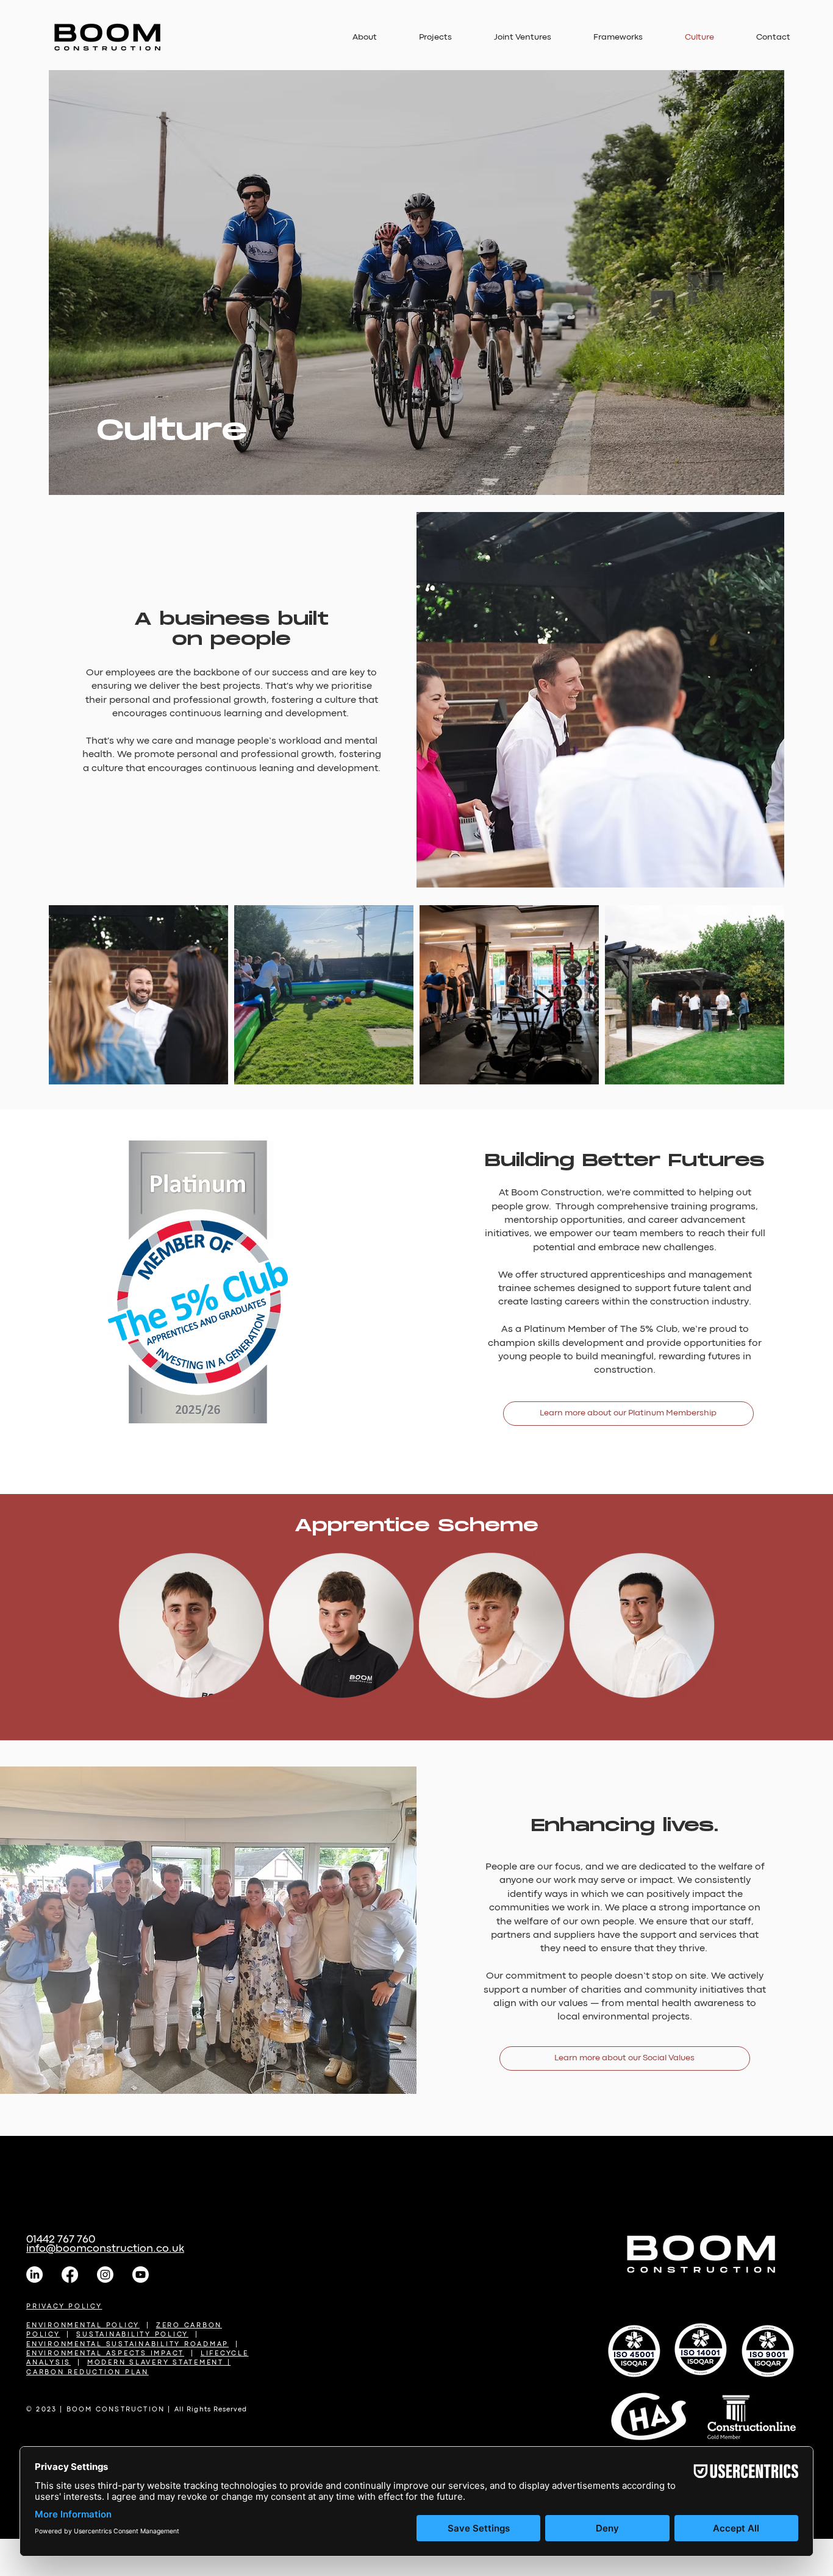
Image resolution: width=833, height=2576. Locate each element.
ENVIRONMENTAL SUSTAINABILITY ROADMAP (127, 2344)
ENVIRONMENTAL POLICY (83, 2325)
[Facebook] (70, 2275)
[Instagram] (105, 2275)
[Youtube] (141, 2275)
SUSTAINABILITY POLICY (132, 2335)
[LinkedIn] (34, 2275)
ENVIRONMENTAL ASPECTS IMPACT (105, 2354)
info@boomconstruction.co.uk (105, 2249)
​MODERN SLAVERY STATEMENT (156, 2363)
